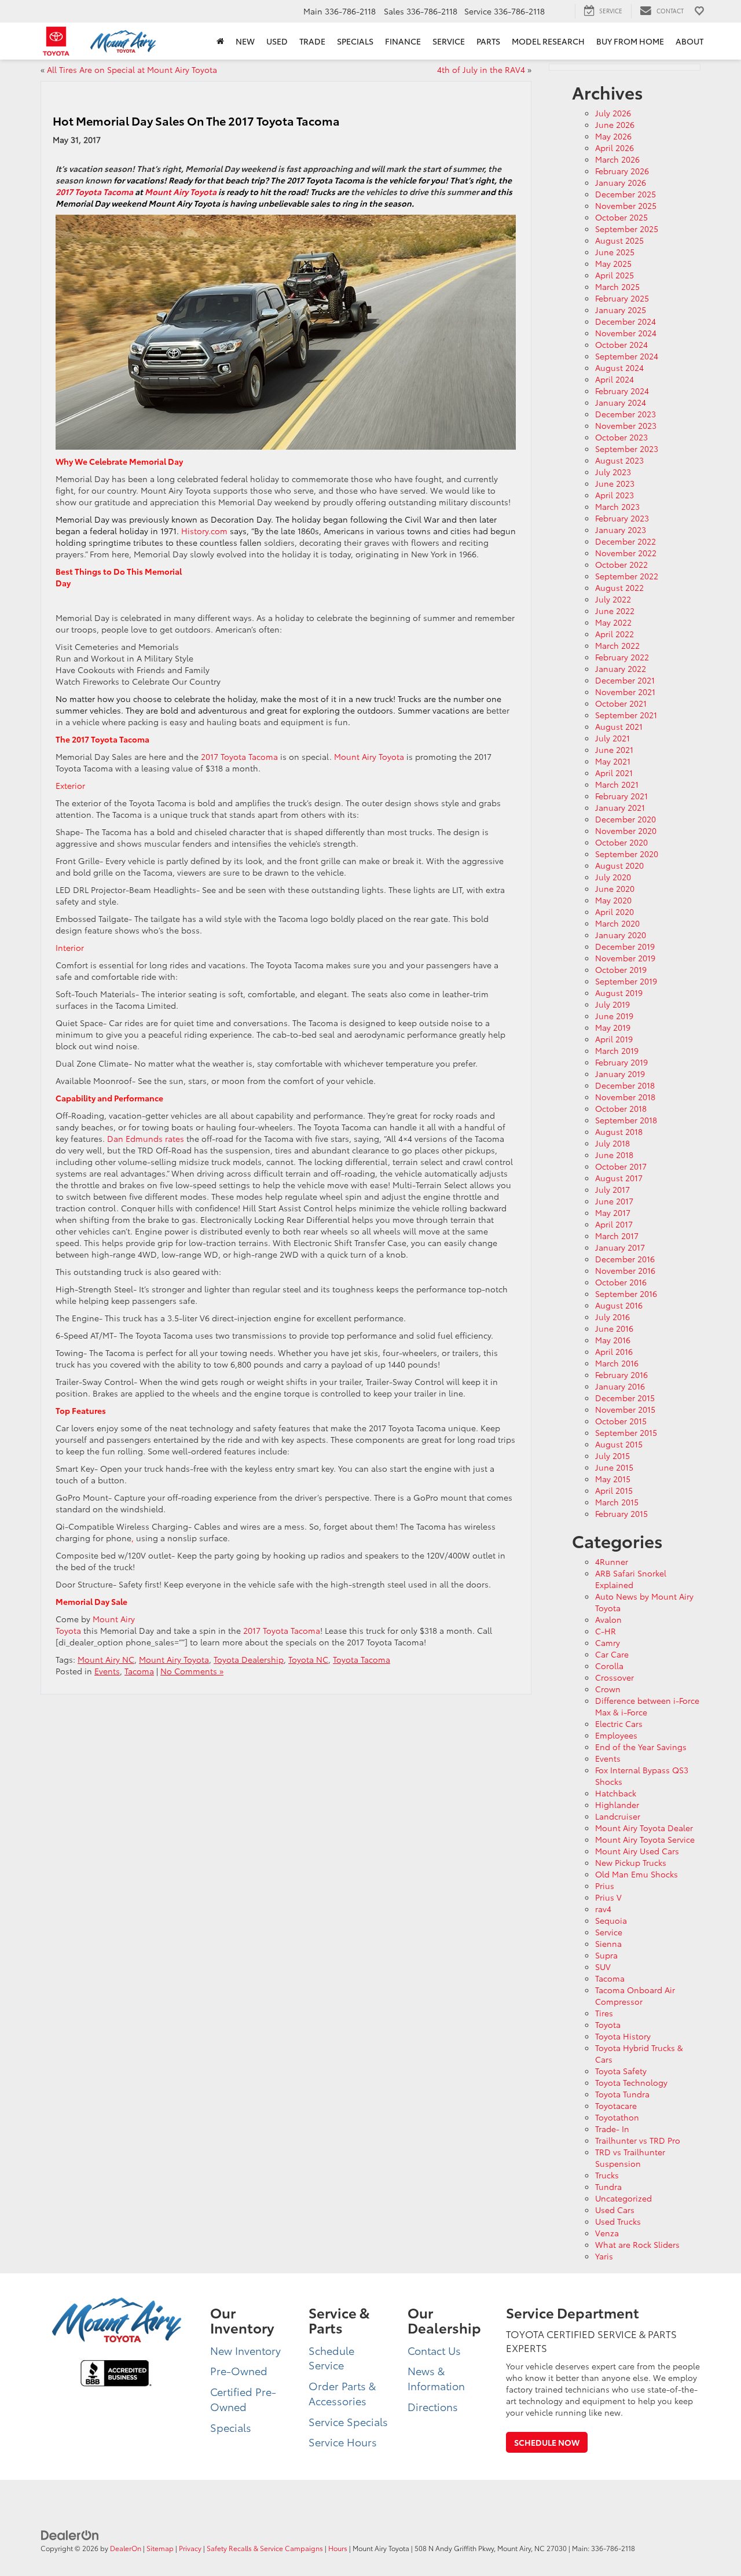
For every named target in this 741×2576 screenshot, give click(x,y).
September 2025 (627, 229)
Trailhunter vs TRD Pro (638, 2140)
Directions (433, 2406)
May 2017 (613, 1212)
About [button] (689, 41)
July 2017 (612, 1189)
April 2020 (615, 912)
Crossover (615, 1677)
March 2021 (617, 784)
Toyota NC (308, 1659)
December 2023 (626, 414)
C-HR (606, 1631)
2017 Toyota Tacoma (239, 756)
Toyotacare (616, 2105)
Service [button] (449, 41)
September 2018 (626, 1120)
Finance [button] (403, 41)
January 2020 (621, 935)
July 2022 (613, 599)
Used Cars (615, 2210)
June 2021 (614, 749)
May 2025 (613, 263)
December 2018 (625, 1085)
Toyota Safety (621, 2071)
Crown (608, 1689)
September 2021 (626, 715)
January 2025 (621, 310)
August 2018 (619, 1131)
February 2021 (621, 796)
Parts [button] (488, 41)
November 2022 (626, 553)
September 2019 (626, 981)
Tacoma (139, 1671)
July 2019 (612, 1004)
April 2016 (614, 1351)
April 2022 (615, 634)
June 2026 (615, 124)
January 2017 (620, 1247)
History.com (204, 531)
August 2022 (619, 587)
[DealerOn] (70, 2534)
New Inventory (245, 2350)
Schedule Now (547, 2442)
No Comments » (192, 1671)
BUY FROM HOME (630, 41)
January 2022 (621, 668)
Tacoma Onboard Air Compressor (635, 1996)
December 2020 (626, 819)
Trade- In (612, 2129)
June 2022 (615, 611)
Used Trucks (618, 2221)
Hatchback (616, 1793)
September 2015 (626, 1432)
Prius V (608, 1897)
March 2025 (617, 286)
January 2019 (620, 1074)
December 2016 (625, 1259)
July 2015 (612, 1456)
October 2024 (621, 344)
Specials (231, 2427)
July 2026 (613, 113)
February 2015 (621, 1513)
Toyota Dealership (249, 1659)
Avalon (608, 1619)
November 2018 (625, 1097)
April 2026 (615, 148)
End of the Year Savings (641, 1747)
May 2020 (613, 900)
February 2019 (621, 1062)
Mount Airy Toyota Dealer (644, 1828)
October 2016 (621, 1282)
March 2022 (617, 645)
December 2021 (625, 680)
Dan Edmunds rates (146, 1138)
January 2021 (620, 807)
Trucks (607, 2175)
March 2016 (617, 1363)
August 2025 (619, 240)
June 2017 (614, 1201)
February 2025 (622, 298)
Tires (604, 2013)
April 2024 (615, 379)
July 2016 (612, 1317)
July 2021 (612, 738)
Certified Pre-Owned (243, 2399)
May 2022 (613, 622)
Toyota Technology (631, 2082)
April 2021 (614, 773)
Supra (606, 1955)
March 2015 (617, 1502)
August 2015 (619, 1444)
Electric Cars (619, 1724)
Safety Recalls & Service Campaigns (265, 2548)
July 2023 (613, 472)
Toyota (608, 2024)
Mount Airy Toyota (369, 756)
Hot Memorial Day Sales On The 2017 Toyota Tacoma (196, 120)
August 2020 (619, 865)
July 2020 (613, 877)
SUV (603, 1967)
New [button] (245, 41)
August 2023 (619, 460)
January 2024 (621, 402)
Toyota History (623, 2036)
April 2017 (614, 1224)
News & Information (436, 2378)
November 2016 (625, 1270)
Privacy (190, 2548)
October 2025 (621, 217)
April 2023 (615, 495)
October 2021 (621, 703)
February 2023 (622, 518)
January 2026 (621, 182)
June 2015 (614, 1467)
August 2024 (619, 368)
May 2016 (613, 1340)
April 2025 (615, 275)
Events (107, 1671)
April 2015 (614, 1490)
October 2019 (621, 969)
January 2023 (621, 530)
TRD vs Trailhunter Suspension (630, 2158)
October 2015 (621, 1421)
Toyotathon (617, 2117)
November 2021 (625, 692)
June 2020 (615, 888)
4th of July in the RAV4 (481, 69)
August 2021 (619, 726)
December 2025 (626, 194)
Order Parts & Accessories (342, 2393)
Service (609, 1932)
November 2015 (625, 1409)
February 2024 (622, 391)
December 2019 (625, 946)
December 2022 (626, 541)
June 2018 (614, 1155)
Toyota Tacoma (362, 1659)
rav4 (603, 1909)
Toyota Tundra (622, 2094)
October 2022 (621, 564)
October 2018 (621, 1108)
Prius (605, 1886)
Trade (312, 41)
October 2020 (621, 842)
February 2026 (622, 171)
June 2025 (615, 252)
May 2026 (613, 136)
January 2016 (620, 1386)
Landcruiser (618, 1816)
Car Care (612, 1654)
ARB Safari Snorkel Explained (631, 1579)
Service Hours (343, 2442)
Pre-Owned (239, 2371)
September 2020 (627, 854)
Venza (607, 2233)
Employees (616, 1735)
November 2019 (625, 958)
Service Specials (348, 2421)
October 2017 (621, 1166)
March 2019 (617, 1050)
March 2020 (617, 923)
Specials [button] (355, 41)
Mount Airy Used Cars (637, 1851)
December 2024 (626, 321)
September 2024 (627, 356)
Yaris (604, 2256)
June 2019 (614, 1016)
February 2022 (622, 657)
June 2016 (614, 1328)
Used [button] (277, 41)
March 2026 (617, 159)
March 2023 (617, 506)
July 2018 (612, 1143)
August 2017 (619, 1178)
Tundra (608, 2187)
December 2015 (625, 1398)
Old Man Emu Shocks (637, 1874)
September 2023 (627, 449)
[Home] (220, 41)
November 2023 (626, 425)
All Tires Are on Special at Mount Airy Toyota (132, 69)
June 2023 (615, 483)
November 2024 (626, 333)
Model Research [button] (548, 41)
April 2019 (614, 1039)
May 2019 (613, 1027)
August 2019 (619, 993)
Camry (608, 1642)
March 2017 (617, 1236)
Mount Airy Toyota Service (645, 1839)
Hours (338, 2548)
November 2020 (626, 831)
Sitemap (160, 2548)
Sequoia (611, 1920)
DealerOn (126, 2548)
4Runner (612, 1561)
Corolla (609, 1666)
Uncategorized (623, 2198)
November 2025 (626, 205)
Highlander (617, 1805)
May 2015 (613, 1479)
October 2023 (621, 437)
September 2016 (626, 1293)
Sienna (608, 1943)
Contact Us (434, 2350)
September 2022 (627, 576)
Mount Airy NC (106, 1659)
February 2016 (621, 1375)
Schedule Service (331, 2358)
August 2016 (619, 1305)
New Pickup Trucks (631, 1862)
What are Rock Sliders (637, 2244)
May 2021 (613, 761)
